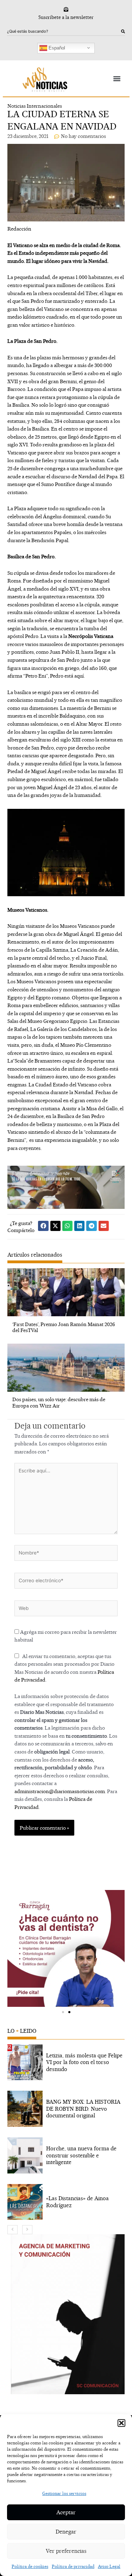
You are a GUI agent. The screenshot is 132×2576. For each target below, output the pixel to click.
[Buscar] (123, 32)
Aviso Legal (109, 2566)
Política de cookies (30, 2566)
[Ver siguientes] (27, 2230)
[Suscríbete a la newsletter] (66, 9)
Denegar (66, 2532)
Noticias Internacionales (35, 106)
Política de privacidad (73, 2566)
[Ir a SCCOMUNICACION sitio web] (68, 2314)
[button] (121, 2423)
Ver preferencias (66, 2551)
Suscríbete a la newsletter (66, 17)
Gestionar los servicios (64, 2493)
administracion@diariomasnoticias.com (60, 1791)
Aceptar (66, 2512)
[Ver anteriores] (12, 2230)
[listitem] (66, 2062)
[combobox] (64, 32)
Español (56, 48)
